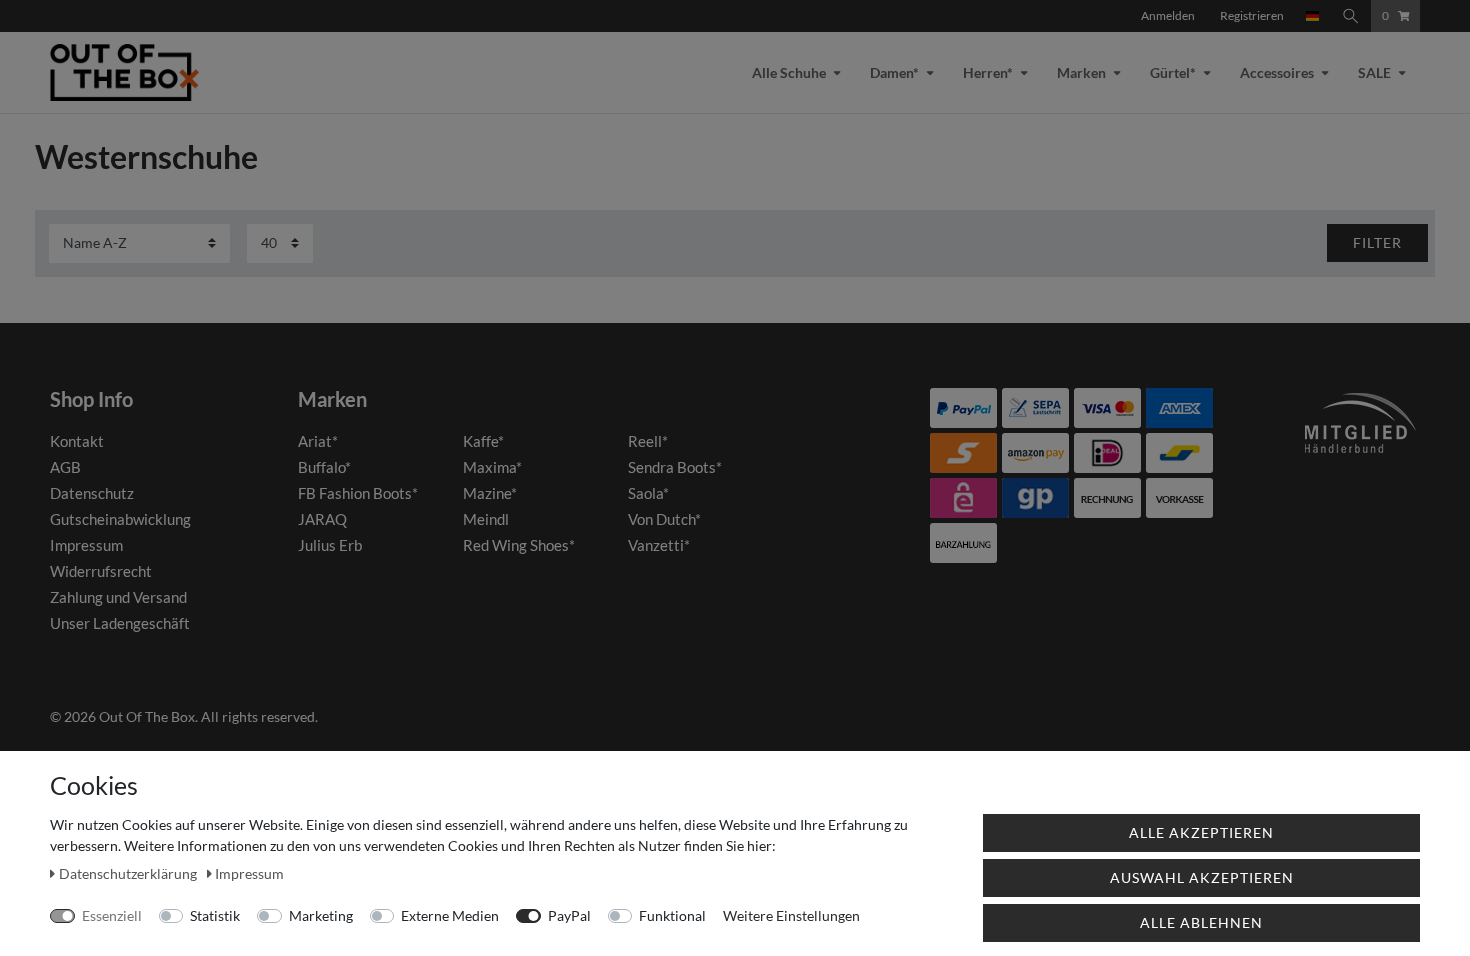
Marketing (321, 915)
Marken (1081, 72)
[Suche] (1351, 16)
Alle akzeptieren (1201, 832)
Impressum (86, 545)
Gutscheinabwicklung (120, 519)
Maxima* (492, 467)
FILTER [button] (1377, 242)
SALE (1374, 72)
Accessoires (1277, 72)
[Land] (1313, 16)
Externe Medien (450, 915)
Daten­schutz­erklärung (129, 873)
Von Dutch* (664, 519)
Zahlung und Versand (118, 597)
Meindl (486, 519)
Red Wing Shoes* (519, 545)
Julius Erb (330, 545)
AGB (65, 467)
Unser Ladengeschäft (120, 623)
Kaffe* (483, 441)
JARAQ (322, 519)
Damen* (894, 72)
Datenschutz (92, 493)
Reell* (648, 441)
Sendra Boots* (675, 467)
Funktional (672, 915)
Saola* (648, 493)
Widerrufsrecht (101, 571)
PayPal (569, 915)
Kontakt (77, 441)
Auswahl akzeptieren (1202, 877)
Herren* (988, 72)
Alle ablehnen (1201, 922)
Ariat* (318, 441)
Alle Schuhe (789, 72)
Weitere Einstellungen (791, 915)
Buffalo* (324, 467)
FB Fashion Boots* (358, 493)
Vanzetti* (659, 545)
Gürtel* (1173, 72)
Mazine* (490, 493)
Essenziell (112, 915)
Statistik (215, 915)
